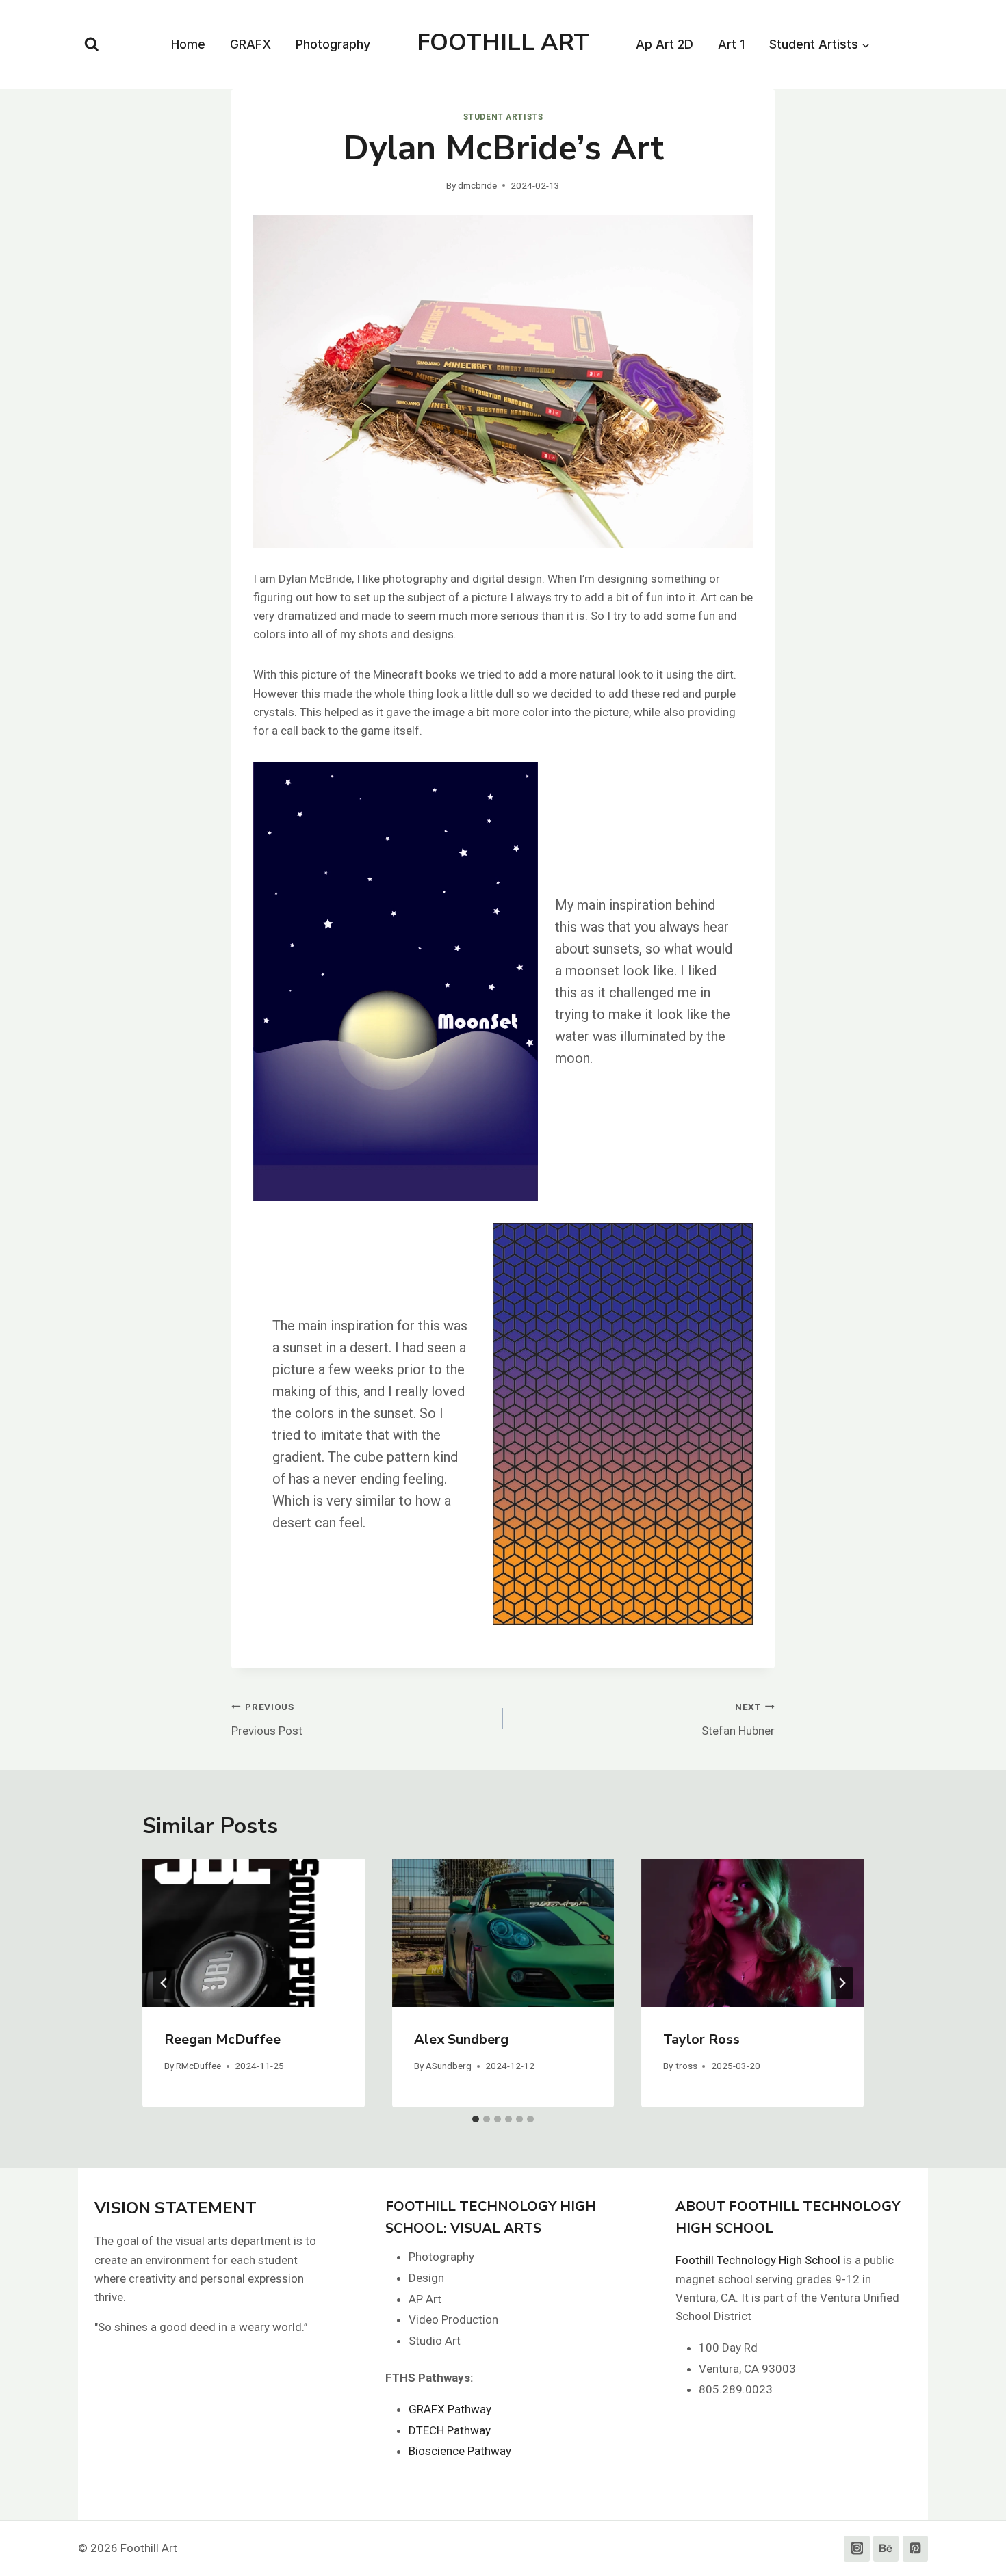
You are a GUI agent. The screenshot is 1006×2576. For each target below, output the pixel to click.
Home (188, 44)
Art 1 (731, 44)
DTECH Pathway (450, 2430)
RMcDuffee (198, 2066)
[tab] (476, 2119)
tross (686, 2066)
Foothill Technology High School (758, 2260)
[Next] (842, 1983)
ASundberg (449, 2066)
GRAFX (250, 44)
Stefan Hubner (738, 1719)
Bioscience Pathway (460, 2451)
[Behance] (886, 2548)
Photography (333, 44)
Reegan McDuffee (222, 2039)
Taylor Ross (701, 2039)
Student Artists (503, 117)
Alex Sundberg (461, 2039)
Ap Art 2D (665, 44)
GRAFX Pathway (450, 2409)
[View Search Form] (92, 44)
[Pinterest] (915, 2548)
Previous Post (267, 1719)
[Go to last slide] (164, 1983)
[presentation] (254, 1933)
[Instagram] (856, 2548)
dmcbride (477, 185)
